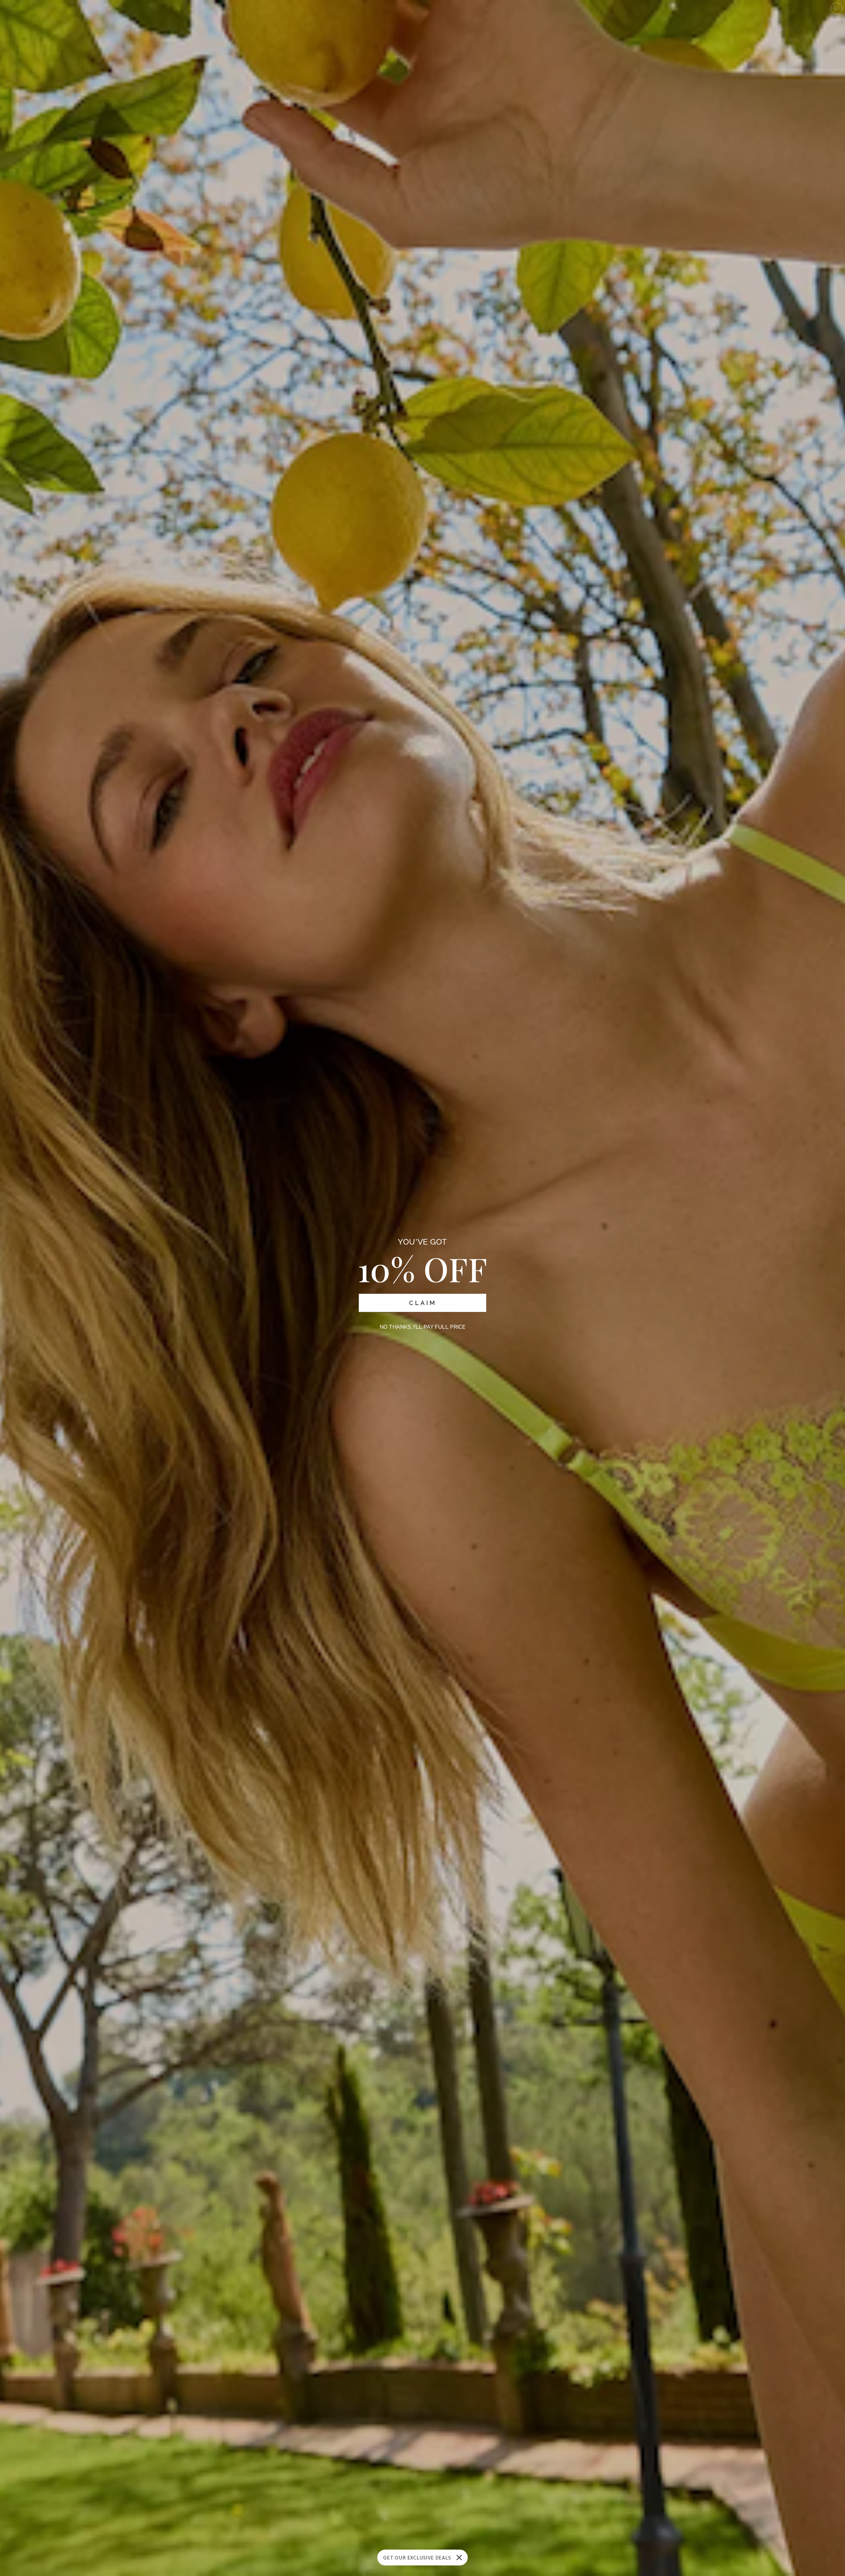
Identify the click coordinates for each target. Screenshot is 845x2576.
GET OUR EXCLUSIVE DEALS (417, 2558)
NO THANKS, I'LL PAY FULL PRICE (422, 1327)
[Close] (459, 2558)
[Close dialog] (837, 8)
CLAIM (423, 1303)
